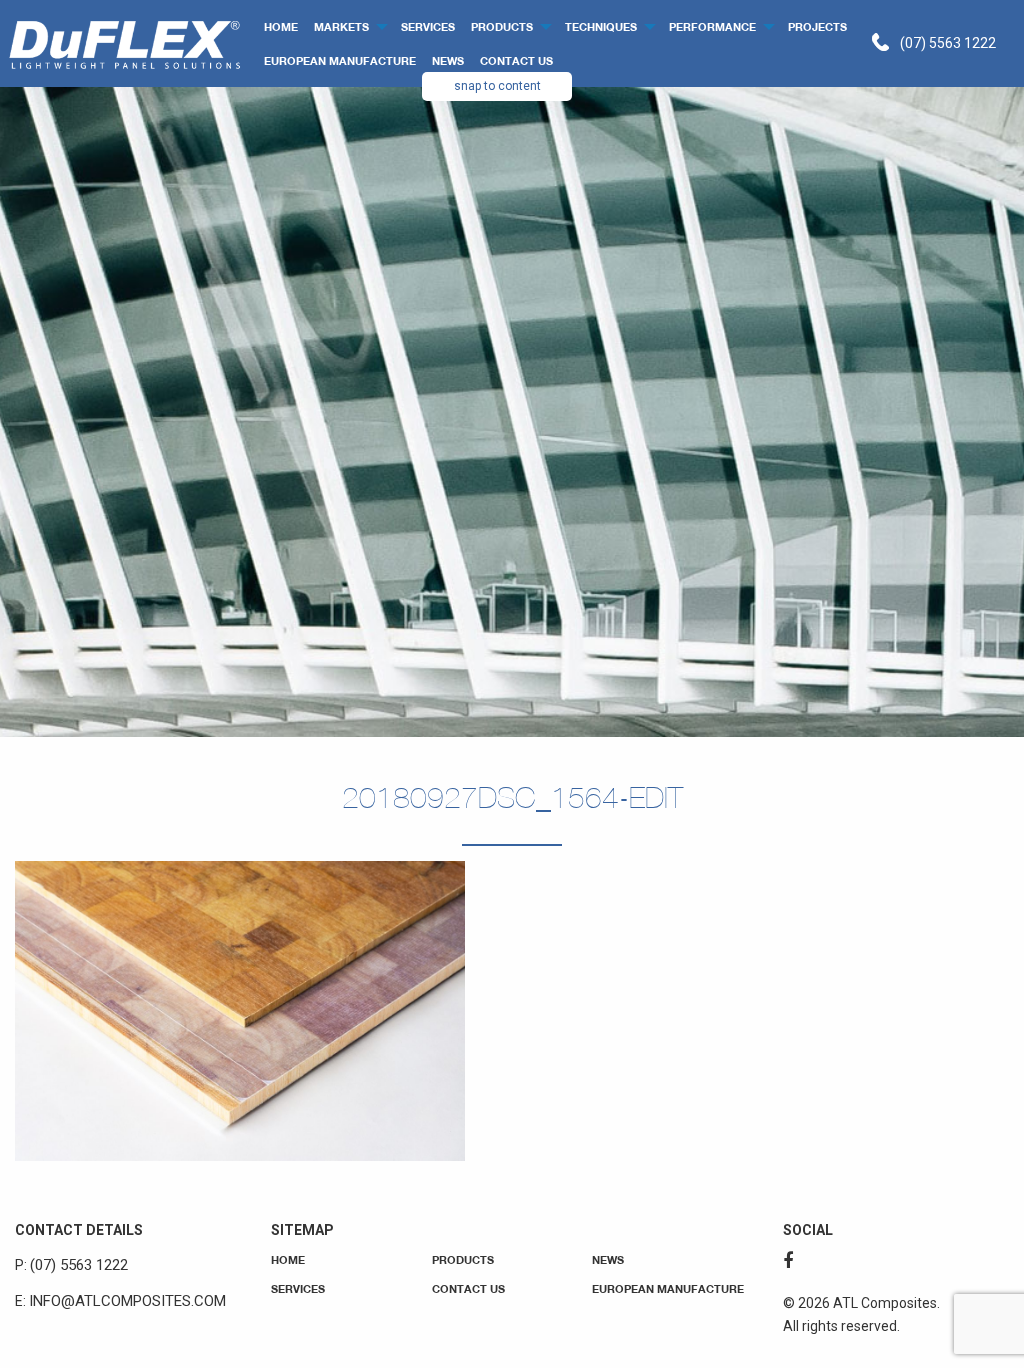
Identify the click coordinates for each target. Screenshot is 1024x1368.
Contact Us (516, 60)
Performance (712, 26)
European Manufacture (340, 60)
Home (281, 26)
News (448, 60)
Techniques (601, 26)
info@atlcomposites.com (127, 1301)
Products (502, 26)
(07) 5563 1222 (948, 43)
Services (428, 26)
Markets (341, 26)
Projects (817, 26)
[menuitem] (281, 26)
